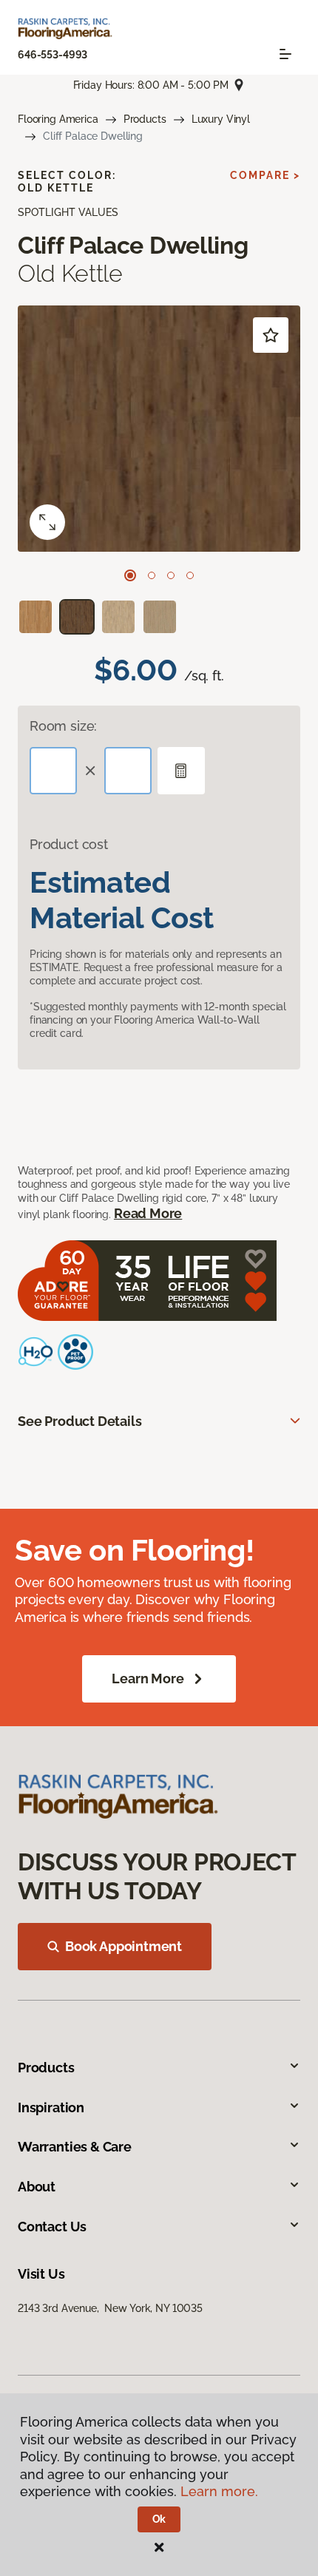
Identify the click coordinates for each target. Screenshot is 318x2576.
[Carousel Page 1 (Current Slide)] (130, 575)
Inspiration (51, 2107)
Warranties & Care (75, 2147)
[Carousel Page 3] (171, 575)
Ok (159, 2519)
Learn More (148, 1679)
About (37, 2187)
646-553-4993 (53, 55)
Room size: (63, 726)
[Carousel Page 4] (190, 575)
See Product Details (80, 1421)
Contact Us (52, 2227)
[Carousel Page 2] (152, 575)
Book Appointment (124, 1946)
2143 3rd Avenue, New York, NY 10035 (110, 2308)
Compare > (265, 175)
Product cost (69, 844)
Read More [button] (148, 1213)
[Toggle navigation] (285, 54)
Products (145, 119)
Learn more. (219, 2491)
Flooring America (58, 119)
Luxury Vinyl (221, 119)
